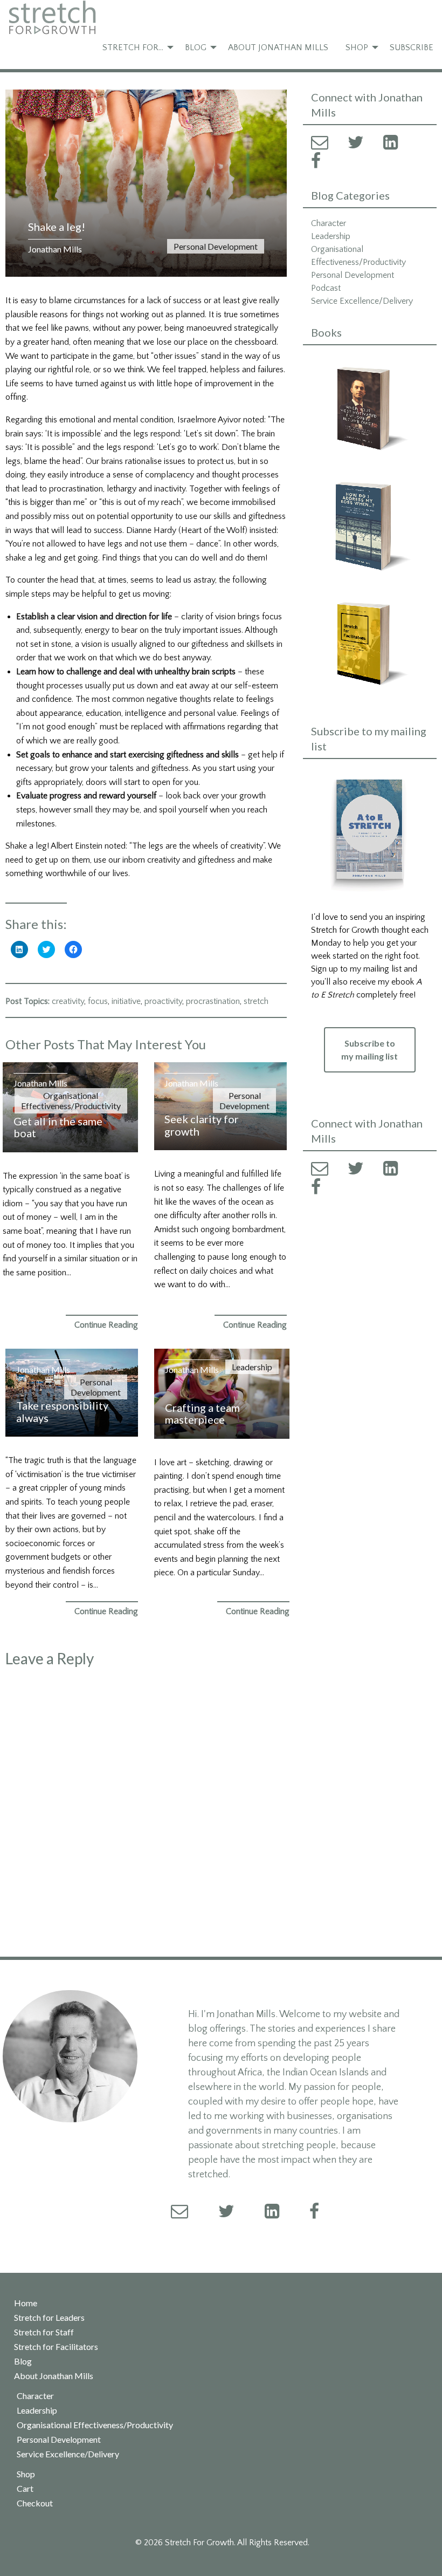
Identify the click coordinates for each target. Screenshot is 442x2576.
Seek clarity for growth (202, 1125)
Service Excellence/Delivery (362, 301)
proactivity (163, 1001)
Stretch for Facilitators (56, 2347)
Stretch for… (133, 47)
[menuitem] (135, 47)
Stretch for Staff (44, 2332)
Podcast (326, 288)
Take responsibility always (62, 1412)
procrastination (213, 1001)
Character (329, 223)
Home (26, 2303)
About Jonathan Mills (278, 47)
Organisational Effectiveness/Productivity (71, 1101)
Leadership (252, 1367)
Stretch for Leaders (49, 2318)
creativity (68, 1001)
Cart (25, 2489)
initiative (126, 1001)
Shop (357, 47)
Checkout (35, 2503)
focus (98, 1001)
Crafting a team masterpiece (202, 1414)
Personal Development (216, 246)
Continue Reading (106, 1325)
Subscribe (412, 47)
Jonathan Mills (55, 249)
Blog (196, 47)
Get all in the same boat (58, 1127)
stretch (256, 1001)
